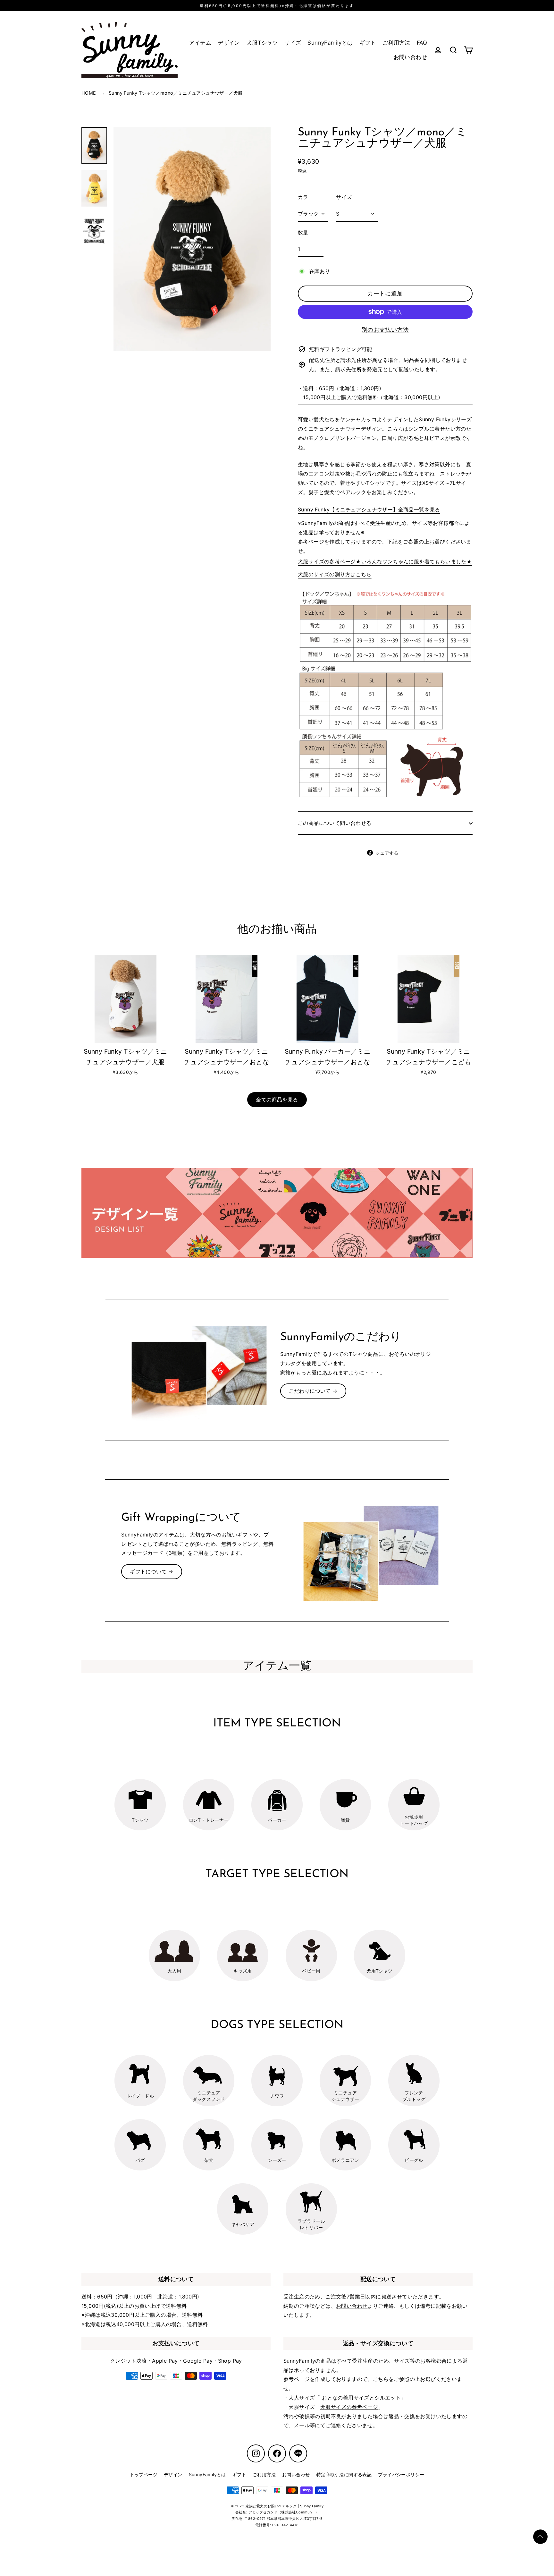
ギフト (368, 43)
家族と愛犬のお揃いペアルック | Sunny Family (285, 2506)
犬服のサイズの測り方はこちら (335, 574)
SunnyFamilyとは (330, 43)
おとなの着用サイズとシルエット (361, 2398)
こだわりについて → (313, 1391)
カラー (306, 197)
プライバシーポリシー (401, 2474)
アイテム (200, 43)
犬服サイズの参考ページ (349, 2407)
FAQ (422, 43)
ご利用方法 (396, 43)
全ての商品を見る (277, 1100)
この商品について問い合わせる (335, 823)
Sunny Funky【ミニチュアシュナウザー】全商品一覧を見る (369, 509)
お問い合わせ (410, 57)
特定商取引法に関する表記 (344, 2474)
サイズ (293, 43)
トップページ (144, 2474)
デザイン (229, 43)
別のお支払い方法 (385, 330)
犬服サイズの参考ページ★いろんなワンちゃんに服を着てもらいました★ (385, 561)
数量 (303, 233)
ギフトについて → (152, 1571)
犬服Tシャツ (262, 43)
